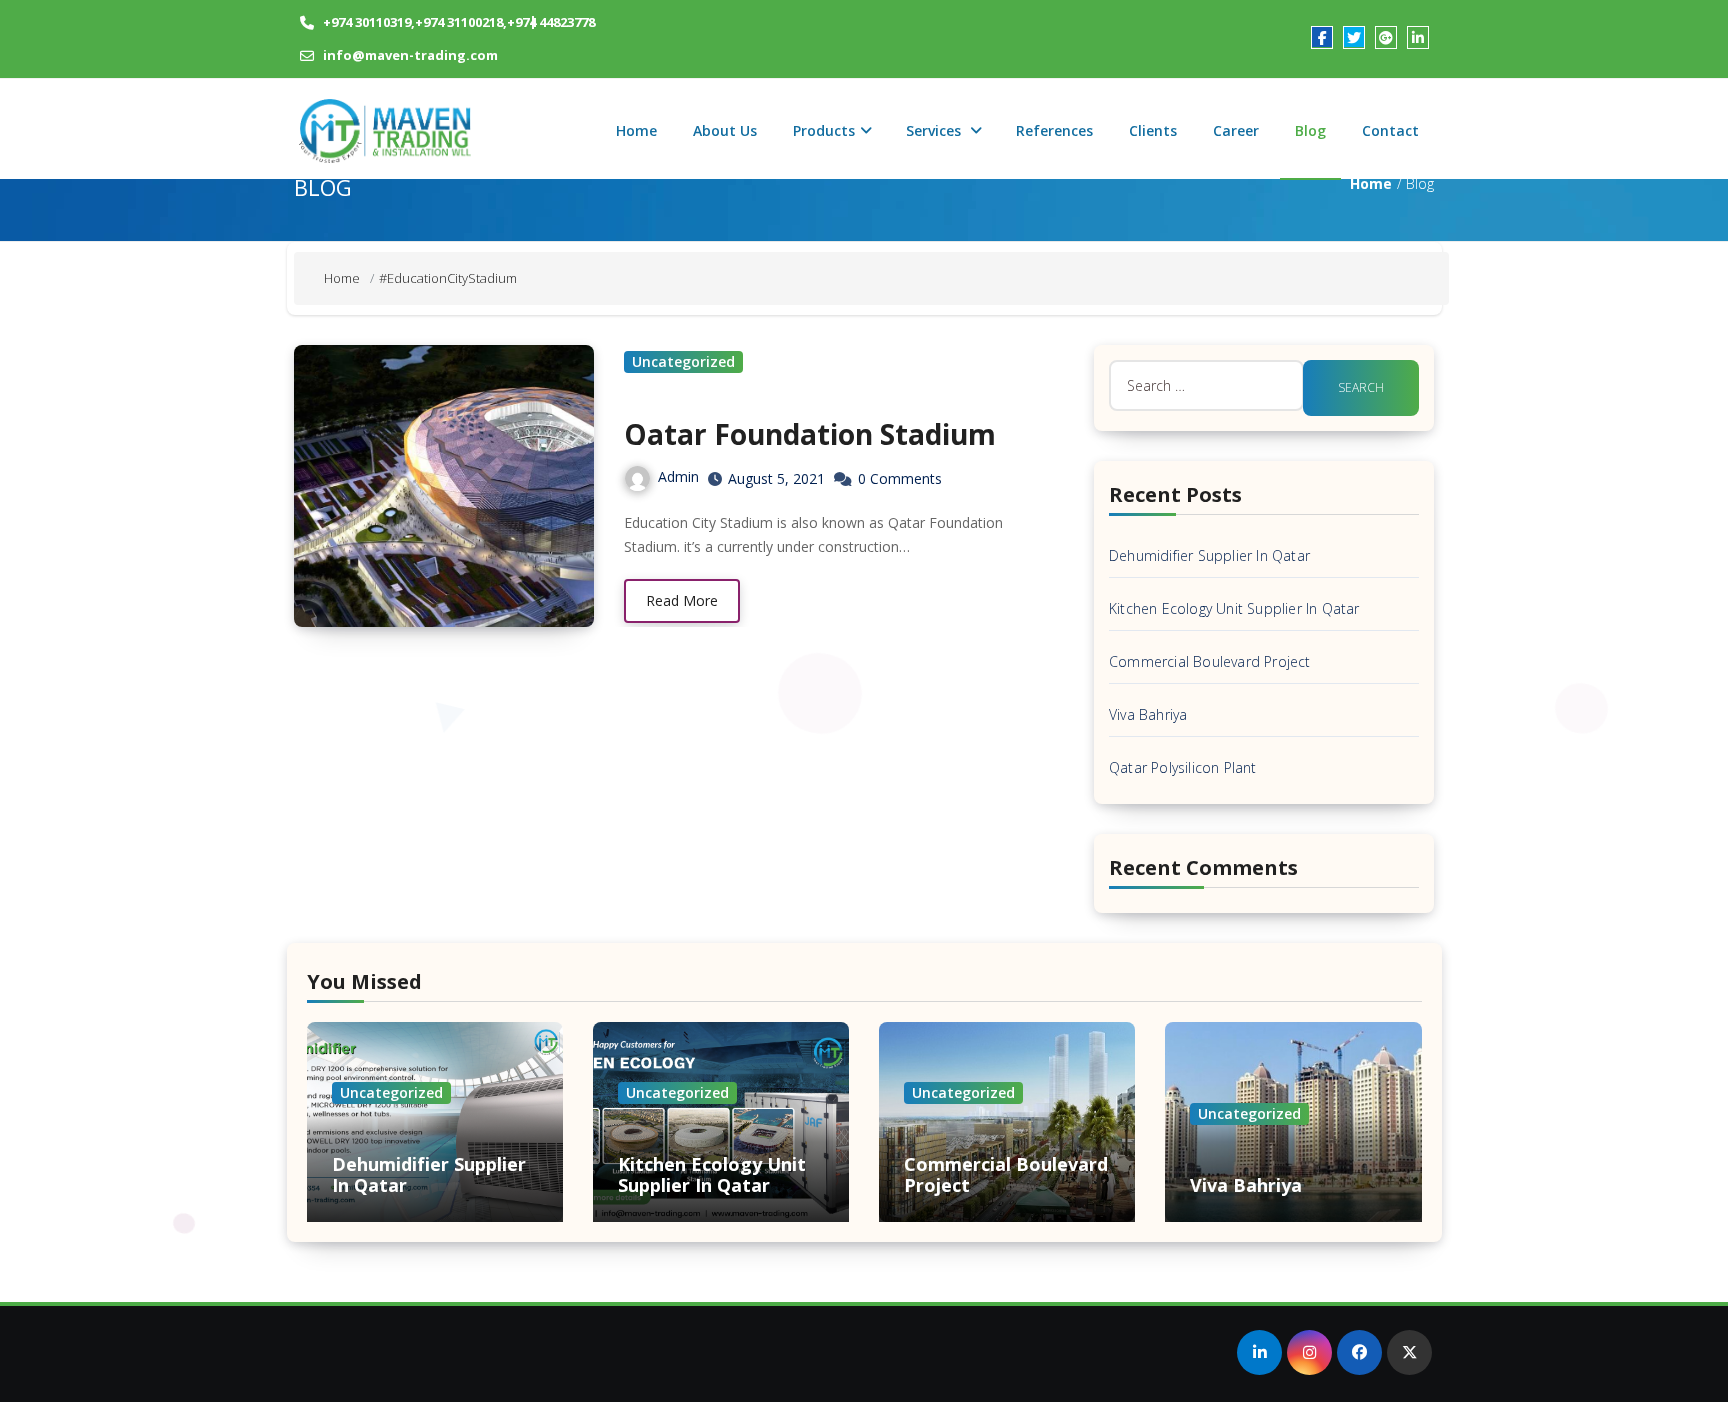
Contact (1390, 130)
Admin (678, 476)
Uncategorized (683, 361)
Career (1236, 130)
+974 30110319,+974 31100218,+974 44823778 (459, 22)
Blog (1310, 130)
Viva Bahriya (1148, 714)
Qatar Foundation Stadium (810, 434)
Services (935, 130)
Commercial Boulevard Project (1210, 661)
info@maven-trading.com (410, 55)
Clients (1153, 130)
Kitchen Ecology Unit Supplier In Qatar (1234, 608)
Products (824, 130)
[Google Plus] (1386, 37)
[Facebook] (1322, 37)
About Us (725, 130)
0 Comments (900, 478)
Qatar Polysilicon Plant (1183, 767)
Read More (682, 600)
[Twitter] (1354, 37)
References (1054, 130)
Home (636, 130)
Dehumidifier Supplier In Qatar (1209, 555)
